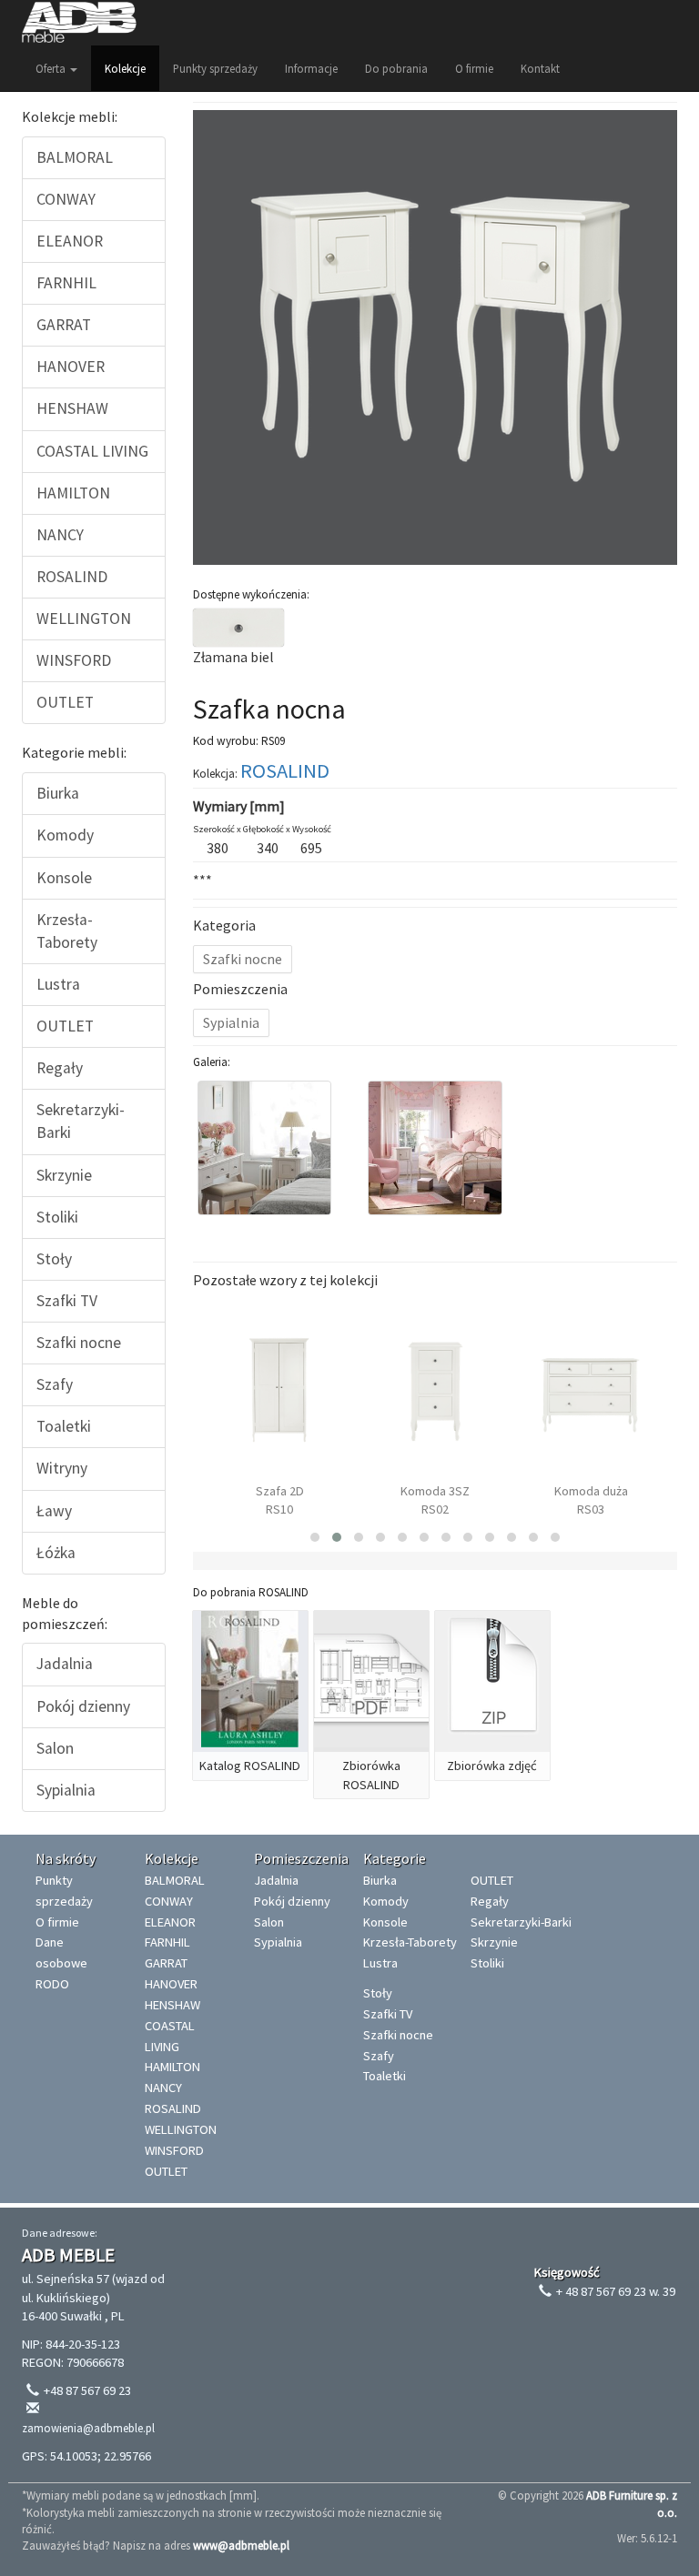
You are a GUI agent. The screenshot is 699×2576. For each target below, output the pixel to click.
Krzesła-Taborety (67, 931)
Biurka (58, 793)
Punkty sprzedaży (215, 68)
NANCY (60, 535)
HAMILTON (73, 493)
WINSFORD (74, 660)
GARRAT (64, 325)
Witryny (62, 1468)
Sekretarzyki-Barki (81, 1121)
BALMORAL (75, 157)
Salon (55, 1748)
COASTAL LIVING (92, 451)
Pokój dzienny (83, 1706)
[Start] (79, 23)
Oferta (52, 68)
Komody (65, 835)
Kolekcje (125, 68)
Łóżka (56, 1553)
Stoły (54, 1259)
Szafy (55, 1384)
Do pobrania (396, 68)
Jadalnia (65, 1664)
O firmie (474, 68)
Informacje (311, 68)
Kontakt (540, 68)
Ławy (54, 1511)
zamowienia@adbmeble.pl (88, 2428)
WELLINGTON (84, 619)
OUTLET (65, 702)
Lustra (58, 984)
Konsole (64, 878)
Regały (60, 1068)
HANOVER (71, 367)
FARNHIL (66, 283)
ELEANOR (70, 241)
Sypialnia (66, 1790)
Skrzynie (64, 1175)
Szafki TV (67, 1301)
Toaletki (64, 1426)
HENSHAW (72, 408)
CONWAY (66, 199)
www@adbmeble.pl (241, 2545)
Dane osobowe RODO (61, 1963)
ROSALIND (72, 577)
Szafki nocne (79, 1343)
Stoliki (57, 1217)
